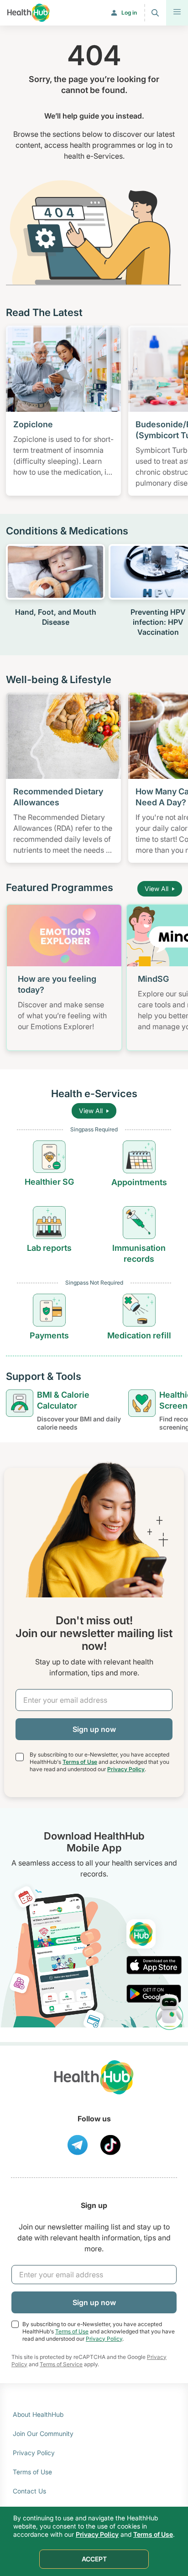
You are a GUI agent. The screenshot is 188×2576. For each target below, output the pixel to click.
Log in (129, 13)
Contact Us (29, 2491)
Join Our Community (43, 2433)
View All (157, 889)
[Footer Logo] (94, 2086)
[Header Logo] (29, 13)
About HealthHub (38, 2414)
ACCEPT (94, 2559)
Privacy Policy (126, 1769)
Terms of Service (61, 2364)
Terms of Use (80, 1762)
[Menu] (177, 13)
